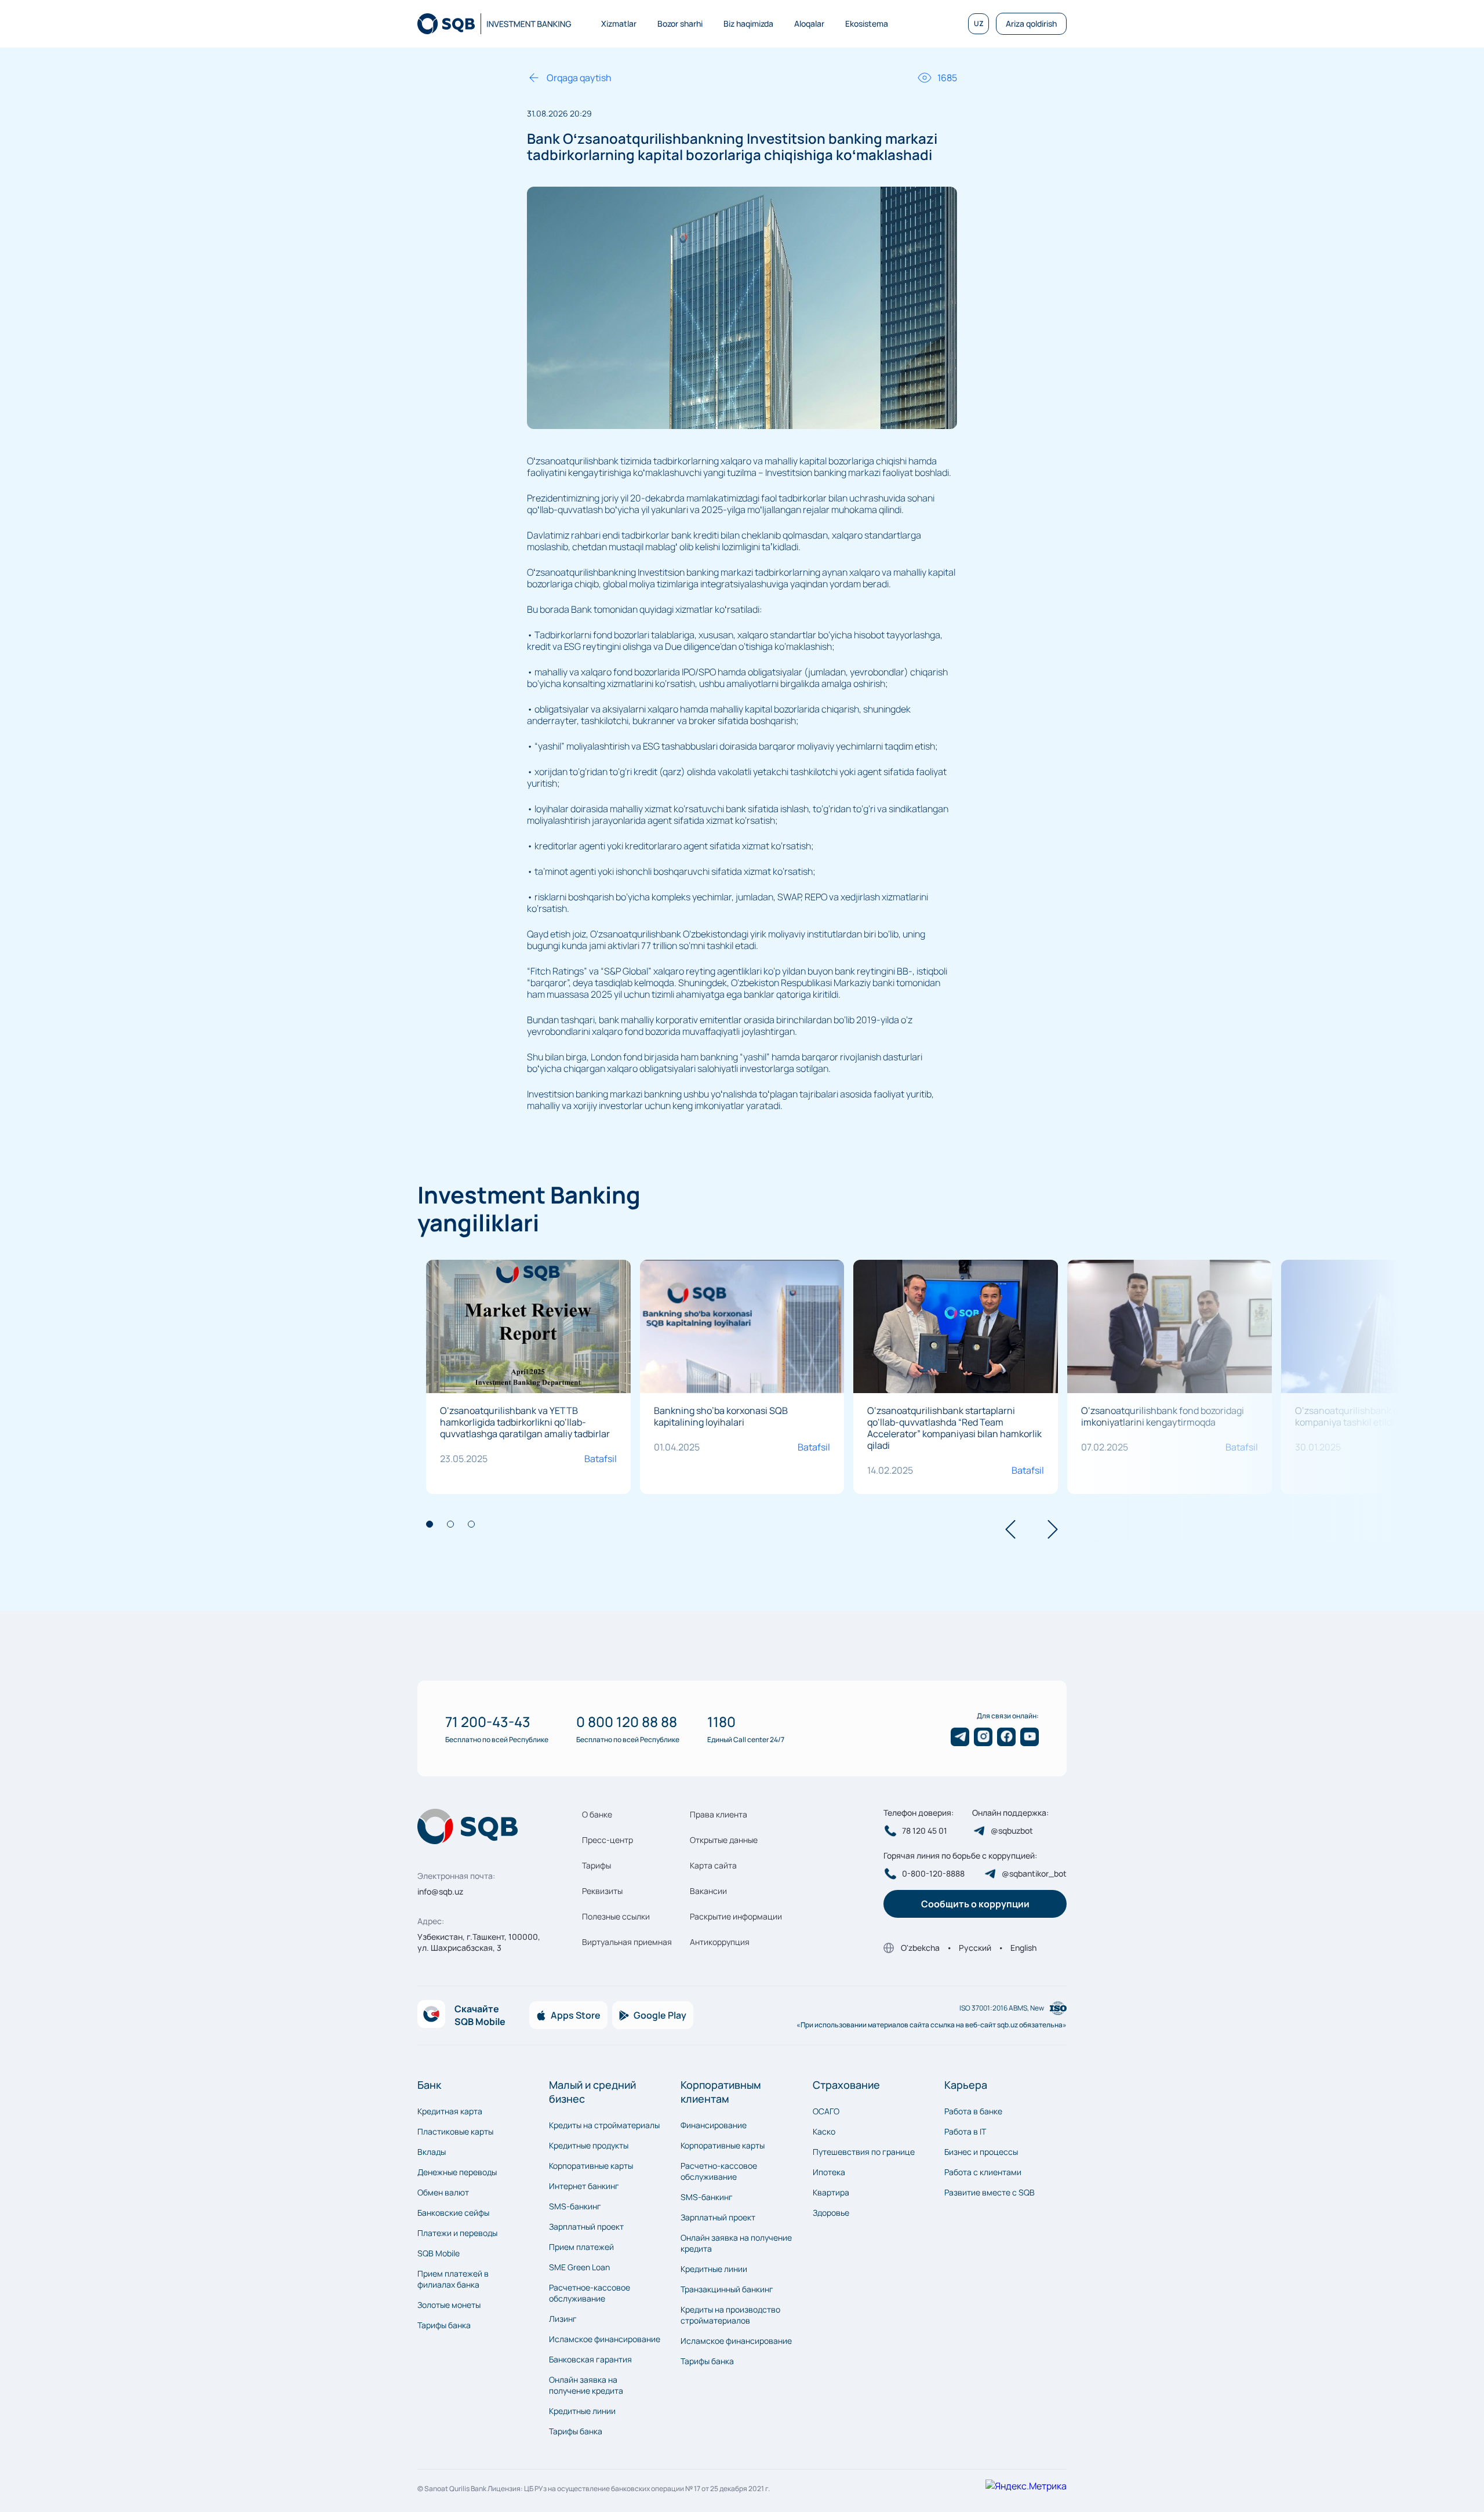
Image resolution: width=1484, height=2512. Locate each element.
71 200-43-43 (488, 1722)
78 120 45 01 (925, 1831)
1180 (721, 1722)
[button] (430, 1524)
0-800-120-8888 (933, 1874)
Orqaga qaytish (579, 78)
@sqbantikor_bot (1034, 1874)
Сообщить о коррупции (975, 1904)
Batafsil (601, 1459)
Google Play (660, 2015)
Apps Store (576, 2015)
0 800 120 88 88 (627, 1722)
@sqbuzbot (1012, 1831)
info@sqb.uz (440, 1891)
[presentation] (1010, 1531)
